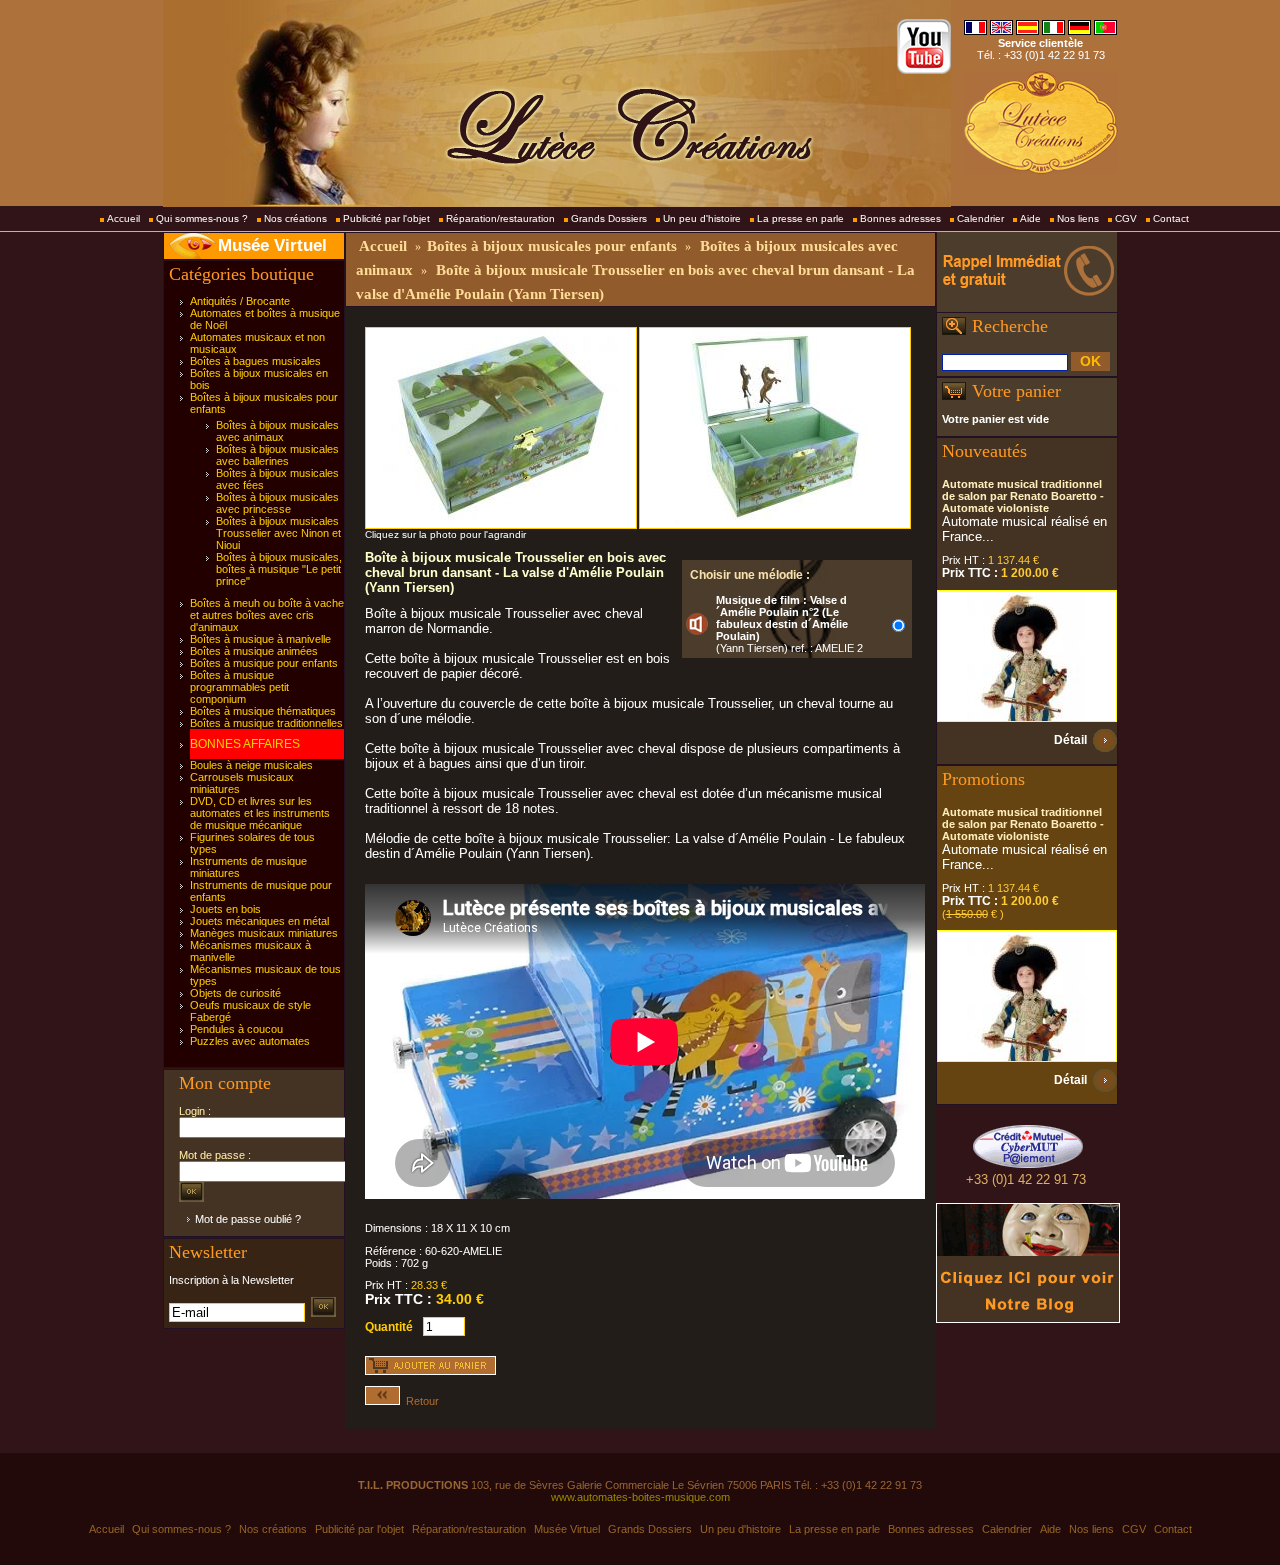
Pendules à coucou (236, 1029)
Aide (1030, 218)
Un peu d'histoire (702, 218)
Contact (1171, 218)
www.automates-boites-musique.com (640, 1497)
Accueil (123, 218)
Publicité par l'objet (386, 218)
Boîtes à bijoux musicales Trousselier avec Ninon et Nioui (278, 533)
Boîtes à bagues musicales (255, 361)
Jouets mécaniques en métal (259, 921)
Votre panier (1016, 391)
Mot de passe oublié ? (248, 1219)
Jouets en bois (225, 909)
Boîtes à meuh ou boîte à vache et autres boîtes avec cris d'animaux (267, 615)
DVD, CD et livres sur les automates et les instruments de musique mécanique (260, 813)
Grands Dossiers (609, 218)
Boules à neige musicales (251, 765)
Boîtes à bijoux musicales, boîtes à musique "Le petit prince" (279, 569)
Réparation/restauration (500, 218)
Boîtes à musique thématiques (263, 711)
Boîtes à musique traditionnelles (266, 723)
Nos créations (295, 218)
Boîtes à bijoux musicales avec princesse (277, 503)
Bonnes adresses (900, 218)
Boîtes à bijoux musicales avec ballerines (277, 455)
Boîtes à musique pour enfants (264, 663)
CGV (1126, 218)
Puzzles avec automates (250, 1041)
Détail (1070, 740)
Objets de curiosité (235, 993)
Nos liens (1078, 218)
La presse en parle (800, 218)
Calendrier (980, 218)
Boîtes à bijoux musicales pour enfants (552, 246)
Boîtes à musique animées (254, 651)
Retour (419, 1401)
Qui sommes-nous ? (202, 218)
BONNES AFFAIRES (245, 744)
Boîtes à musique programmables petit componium (239, 687)
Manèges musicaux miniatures (264, 933)
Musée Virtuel (272, 245)
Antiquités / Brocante (240, 301)
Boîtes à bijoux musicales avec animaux (277, 431)
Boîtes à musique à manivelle (260, 639)
